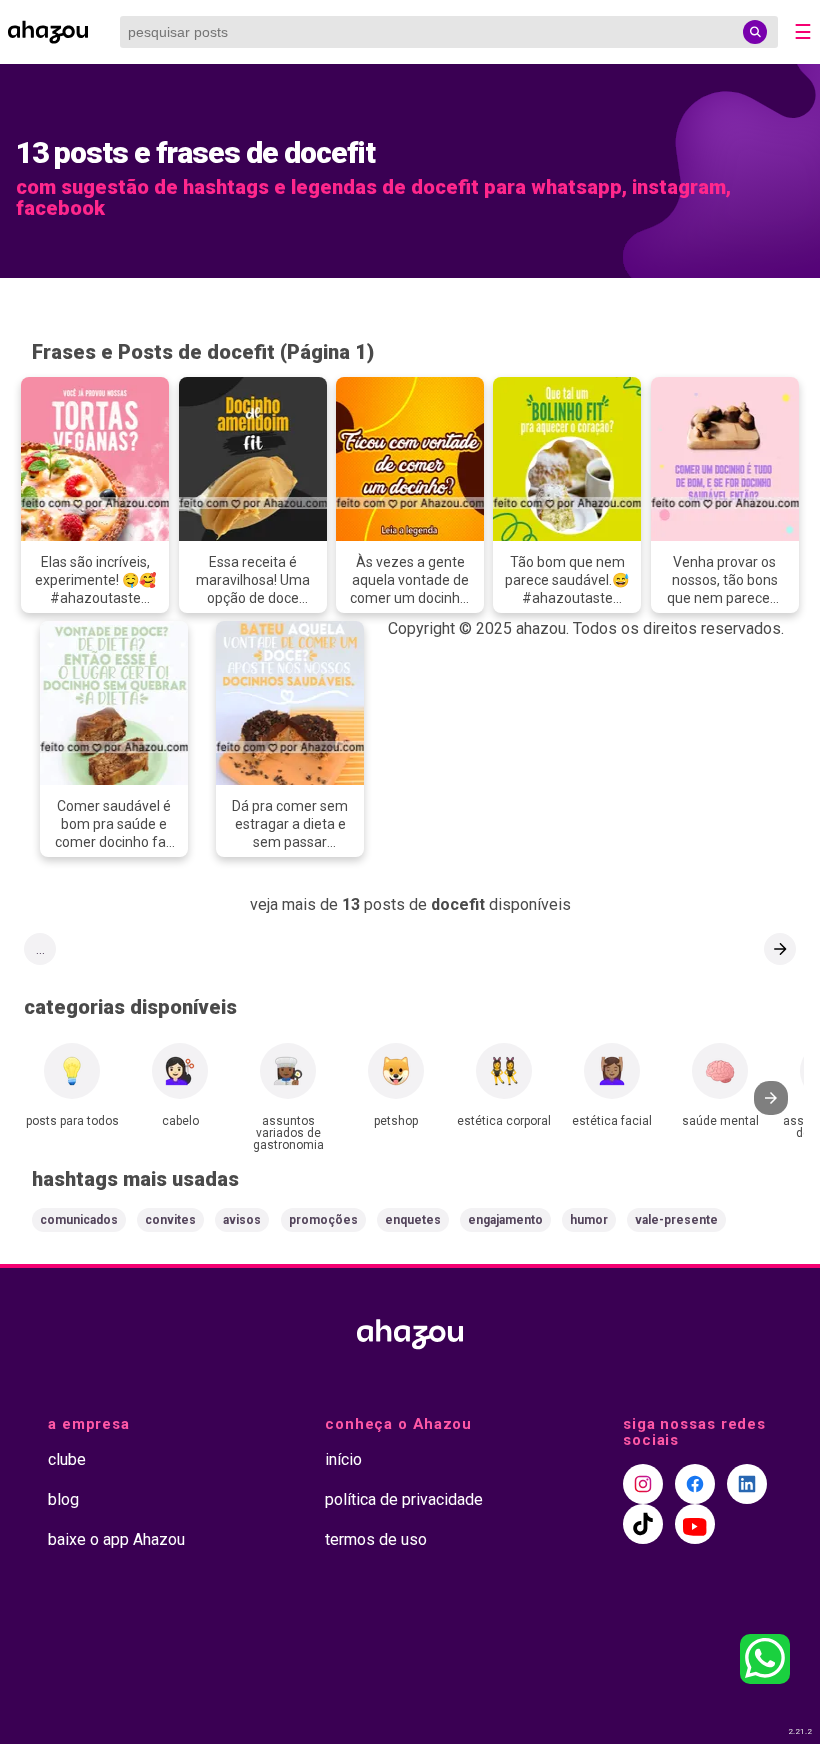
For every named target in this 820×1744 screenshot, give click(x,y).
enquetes (413, 1220)
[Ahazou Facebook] (695, 1484)
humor (589, 1220)
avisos (242, 1220)
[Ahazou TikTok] (643, 1524)
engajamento (505, 1220)
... (40, 949)
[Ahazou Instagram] (643, 1484)
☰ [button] (803, 32)
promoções (323, 1220)
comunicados (79, 1220)
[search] (755, 32)
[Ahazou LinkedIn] (747, 1484)
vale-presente (676, 1220)
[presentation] (771, 1098)
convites (170, 1220)
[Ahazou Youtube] (695, 1524)
